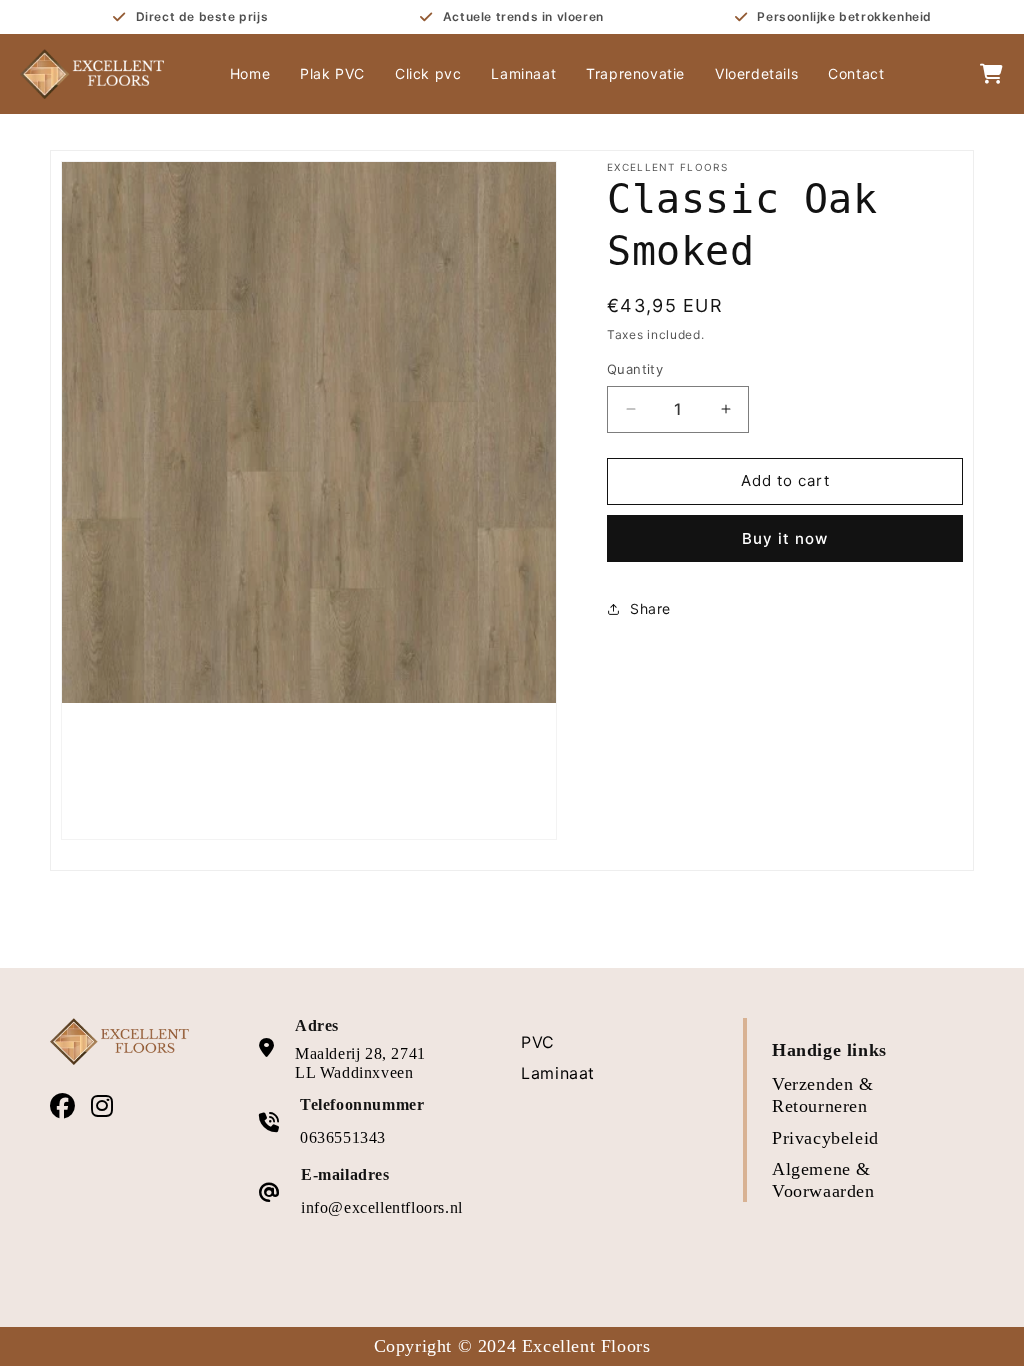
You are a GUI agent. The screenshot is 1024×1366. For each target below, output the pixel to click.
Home (250, 73)
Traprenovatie (635, 73)
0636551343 (343, 1137)
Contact (856, 73)
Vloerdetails (756, 73)
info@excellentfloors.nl (382, 1207)
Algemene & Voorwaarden (823, 1180)
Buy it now (785, 538)
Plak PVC (332, 73)
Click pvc (428, 73)
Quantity (635, 369)
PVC (538, 1042)
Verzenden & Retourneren (823, 1095)
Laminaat (523, 73)
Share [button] (650, 608)
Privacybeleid (825, 1138)
